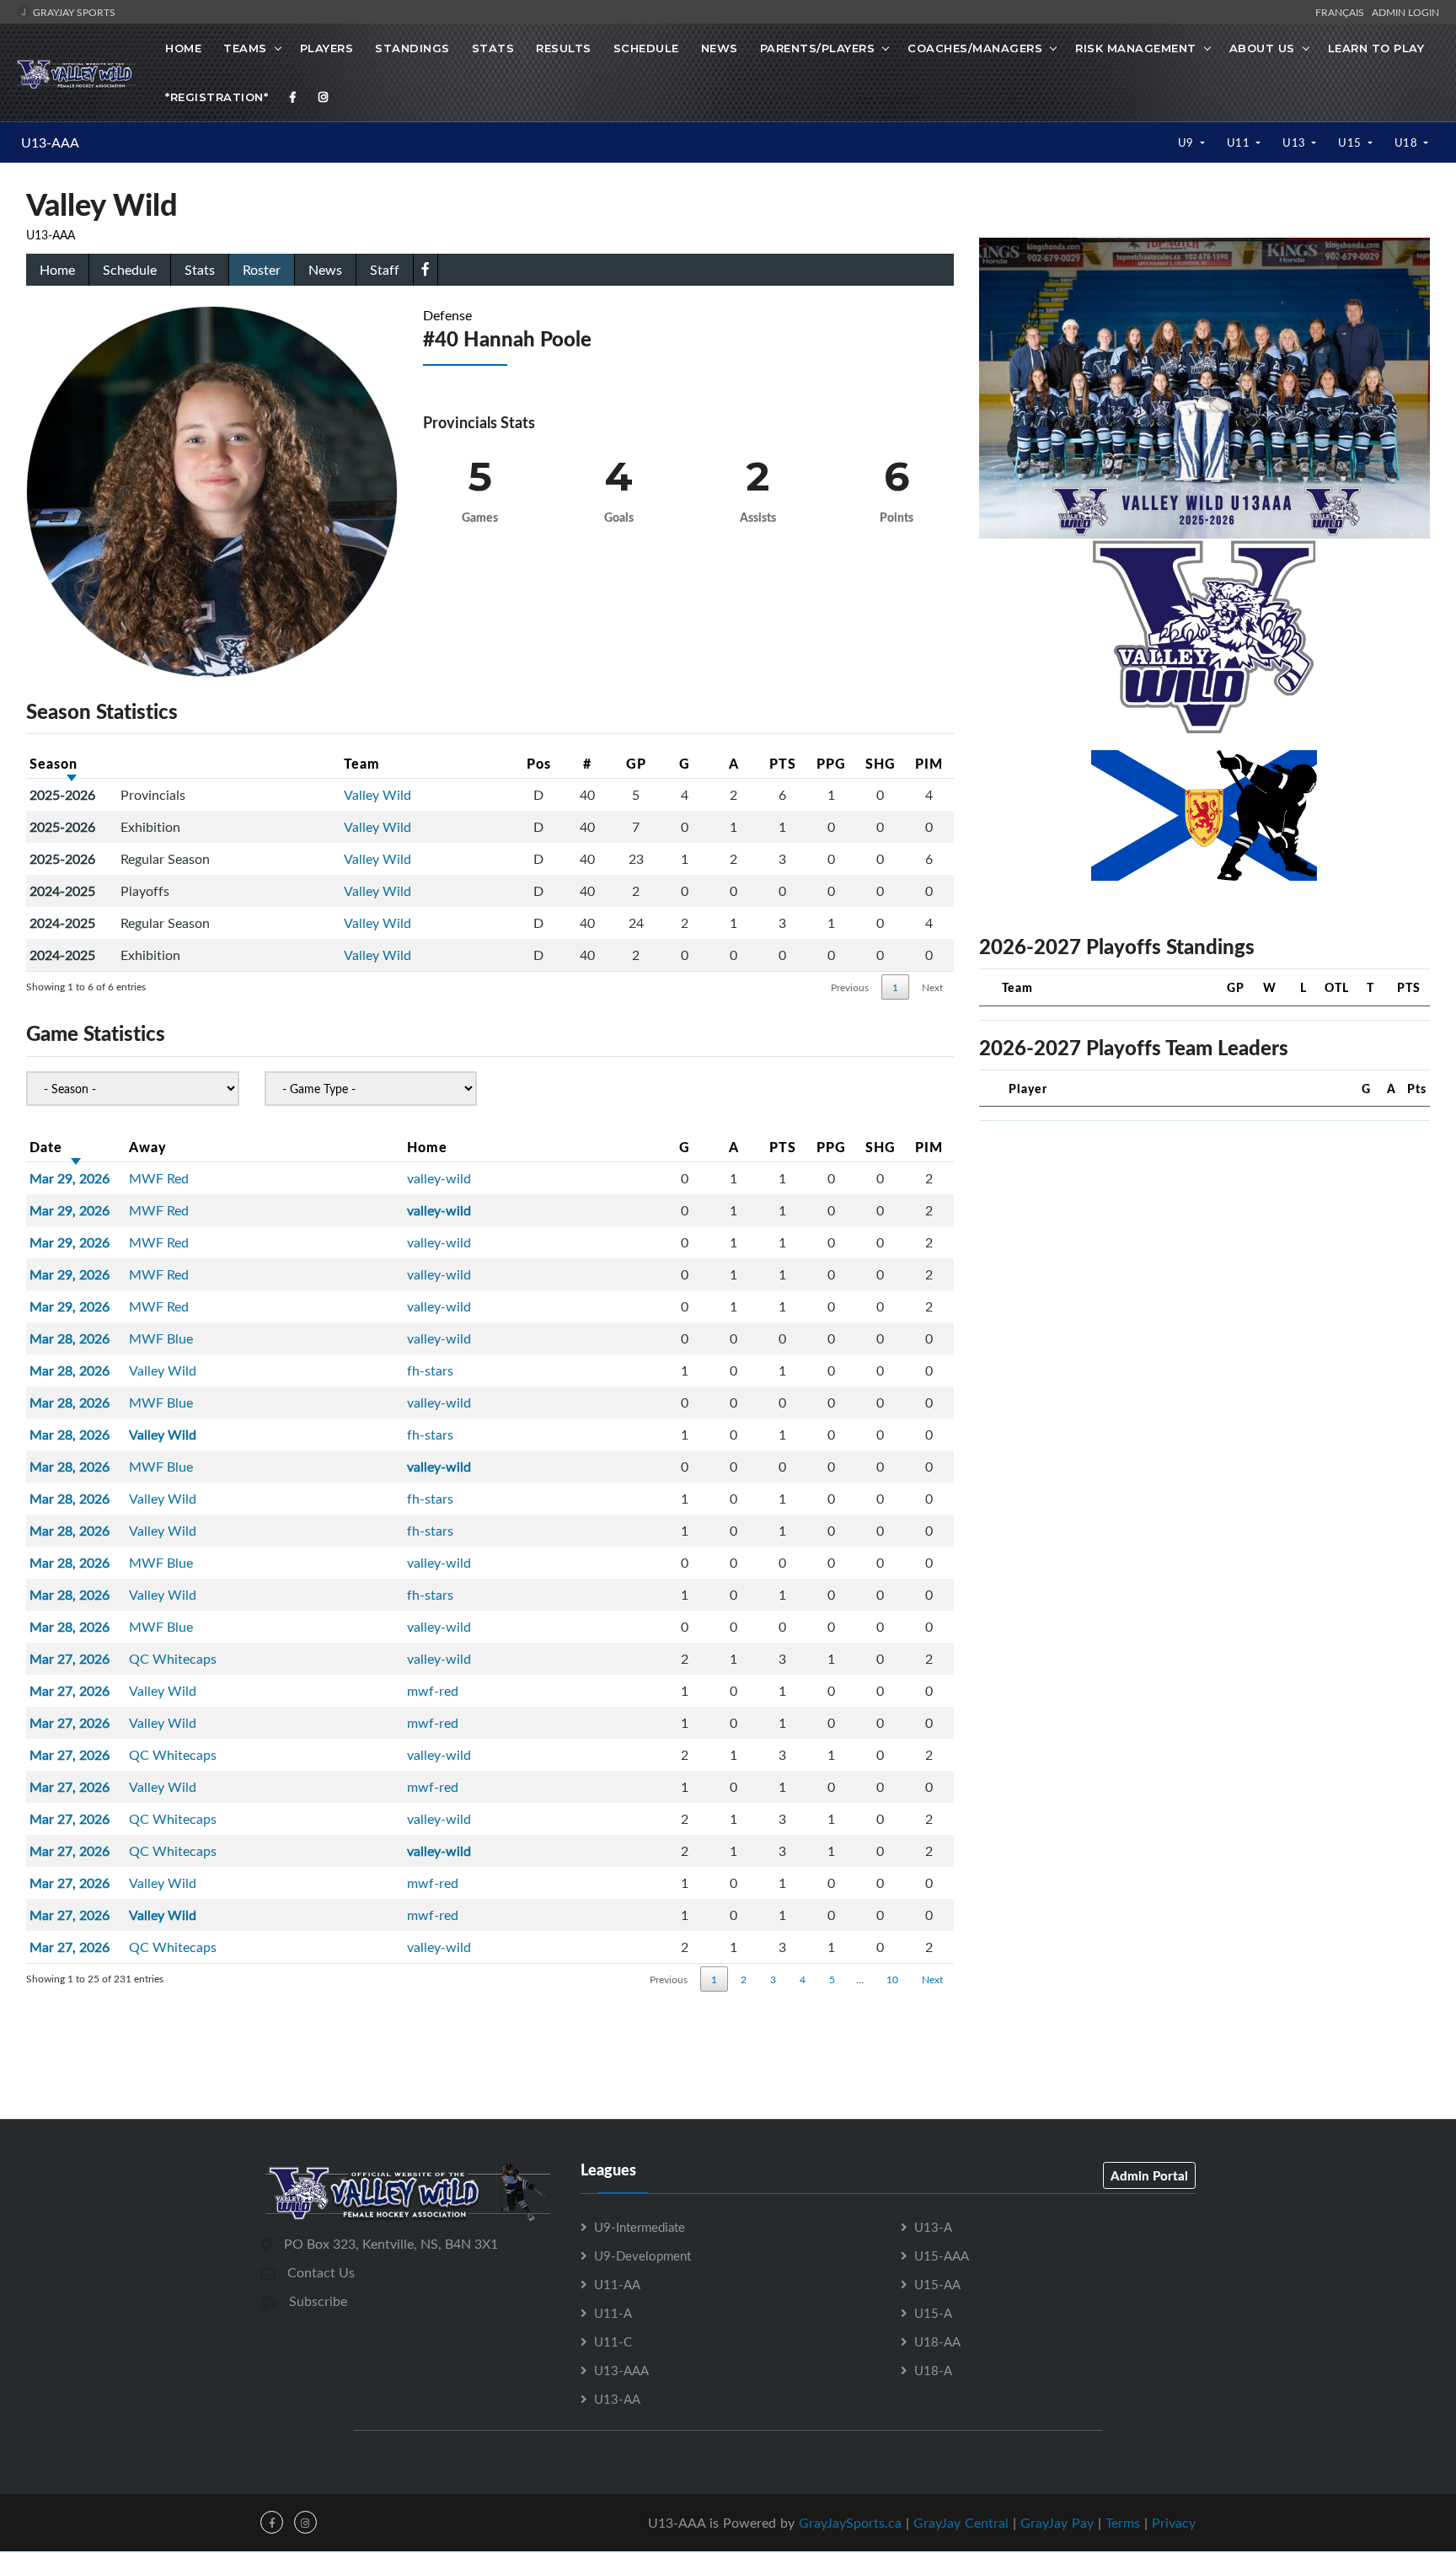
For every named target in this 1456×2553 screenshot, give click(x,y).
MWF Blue (161, 1338)
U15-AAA (942, 2255)
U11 (1240, 142)
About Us (1262, 48)
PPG (831, 763)
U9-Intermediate (640, 2227)
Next (932, 987)
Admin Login (1405, 12)
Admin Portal (1149, 2175)
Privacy (1174, 2523)
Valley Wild (377, 795)
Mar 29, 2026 (70, 1178)
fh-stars (430, 1370)
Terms (1123, 2523)
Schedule (646, 48)
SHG (881, 763)
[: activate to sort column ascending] (229, 764)
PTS (783, 763)
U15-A (933, 2313)
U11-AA (617, 2284)
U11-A (613, 2313)
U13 (1295, 142)
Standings (412, 48)
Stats (493, 48)
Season (54, 763)
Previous (850, 987)
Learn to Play (1376, 48)
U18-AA (937, 2341)
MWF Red (159, 1178)
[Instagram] (324, 97)
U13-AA (617, 2399)
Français (1342, 12)
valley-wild (439, 1178)
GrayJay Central (961, 2523)
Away (148, 1147)
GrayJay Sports (73, 12)
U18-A (933, 2370)
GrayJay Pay (1057, 2523)
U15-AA (937, 2284)
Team (362, 763)
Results (564, 48)
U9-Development (642, 2255)
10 (892, 1979)
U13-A (933, 2227)
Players (327, 48)
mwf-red (433, 1691)
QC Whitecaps (173, 1659)
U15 (1351, 142)
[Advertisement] (728, 2043)
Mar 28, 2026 (70, 1338)
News (720, 48)
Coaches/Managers (975, 48)
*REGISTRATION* (217, 97)
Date (46, 1147)
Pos (539, 763)
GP (636, 763)
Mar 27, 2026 (70, 1659)
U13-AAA (50, 142)
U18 (1408, 142)
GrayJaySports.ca (850, 2523)
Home (183, 48)
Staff (385, 270)
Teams (245, 48)
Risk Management (1136, 48)
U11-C (613, 2341)
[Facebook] (293, 97)
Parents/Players (818, 48)
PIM (929, 763)
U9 (1188, 142)
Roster (262, 270)
